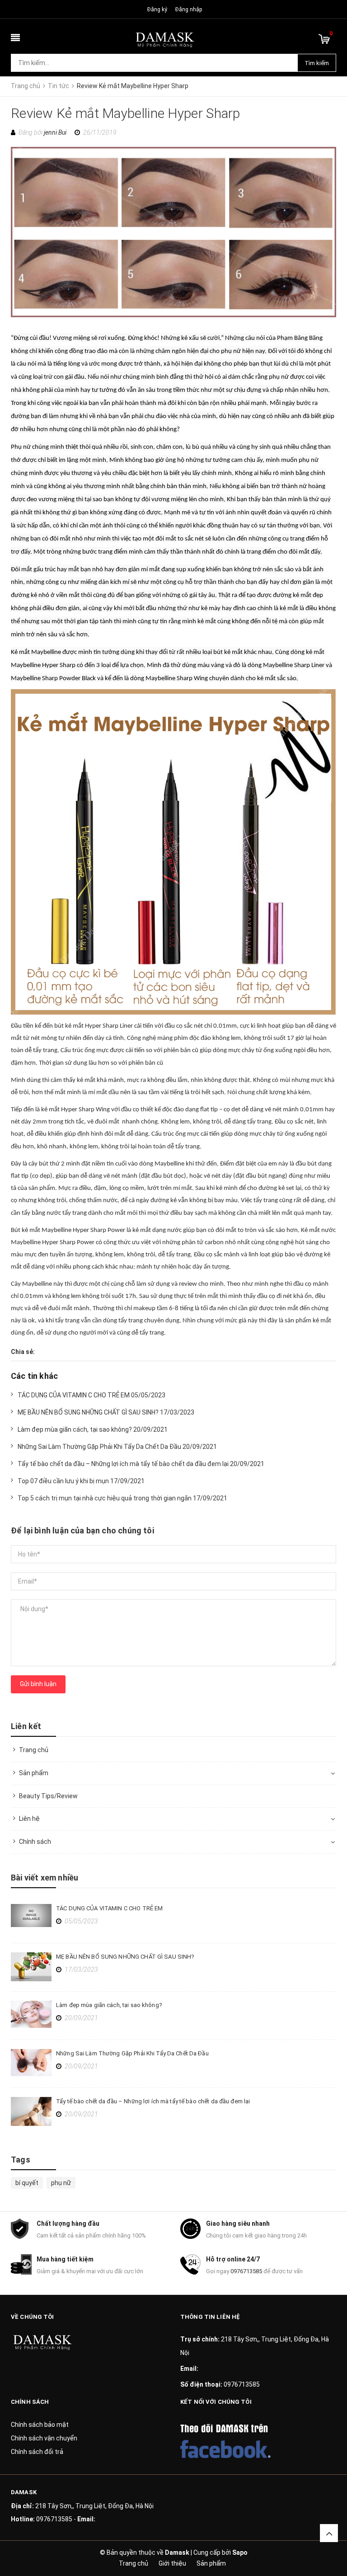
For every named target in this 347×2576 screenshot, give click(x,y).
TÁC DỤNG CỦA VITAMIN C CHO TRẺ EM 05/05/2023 (91, 1395)
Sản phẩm (34, 1773)
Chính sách (35, 1842)
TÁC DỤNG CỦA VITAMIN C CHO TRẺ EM (109, 1908)
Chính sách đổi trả (37, 2452)
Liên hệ (29, 1819)
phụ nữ (61, 2183)
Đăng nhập (189, 9)
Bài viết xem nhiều (45, 1878)
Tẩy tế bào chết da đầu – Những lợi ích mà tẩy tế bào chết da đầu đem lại (153, 2101)
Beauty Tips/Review (48, 1796)
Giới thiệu (172, 2563)
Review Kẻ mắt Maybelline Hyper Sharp (126, 113)
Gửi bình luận (38, 1684)
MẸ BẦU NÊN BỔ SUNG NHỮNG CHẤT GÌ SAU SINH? (125, 1957)
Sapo (240, 2552)
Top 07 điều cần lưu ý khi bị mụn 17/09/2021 (81, 1481)
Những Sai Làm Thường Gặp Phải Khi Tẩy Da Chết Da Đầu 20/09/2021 (117, 1447)
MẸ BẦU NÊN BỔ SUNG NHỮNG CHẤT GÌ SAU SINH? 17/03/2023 (106, 1412)
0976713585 (246, 2271)
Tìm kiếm (317, 63)
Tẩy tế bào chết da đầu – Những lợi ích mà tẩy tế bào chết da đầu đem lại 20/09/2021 (141, 1464)
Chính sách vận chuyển (44, 2438)
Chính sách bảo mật (40, 2425)
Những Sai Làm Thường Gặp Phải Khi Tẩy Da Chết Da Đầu (132, 2053)
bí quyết (27, 2183)
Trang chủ (34, 1750)
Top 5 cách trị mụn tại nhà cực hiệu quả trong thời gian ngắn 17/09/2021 (122, 1498)
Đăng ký (157, 9)
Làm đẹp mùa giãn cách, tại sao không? (109, 2005)
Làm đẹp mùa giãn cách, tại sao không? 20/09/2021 (93, 1429)
